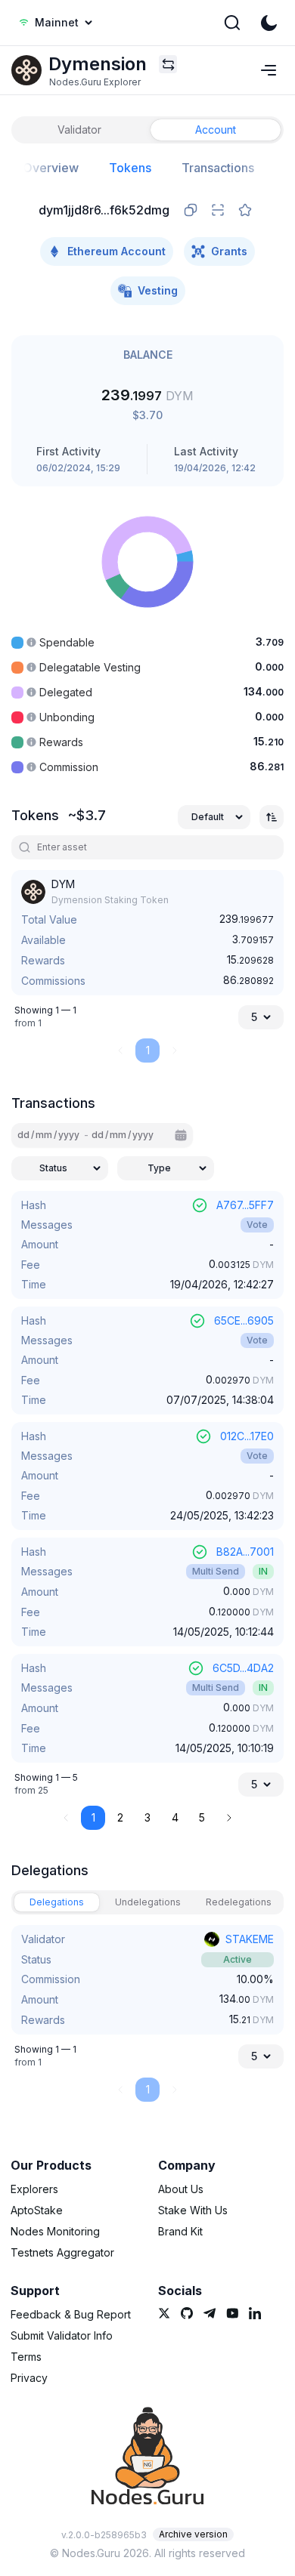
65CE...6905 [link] (244, 1320)
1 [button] (93, 1817)
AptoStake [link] (37, 2210)
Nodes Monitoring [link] (55, 2231)
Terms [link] (26, 2357)
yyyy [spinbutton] (69, 1135)
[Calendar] (181, 1135)
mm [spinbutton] (44, 1135)
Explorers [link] (34, 2189)
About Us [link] (181, 2189)
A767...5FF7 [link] (245, 1205)
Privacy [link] (29, 2378)
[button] (229, 1818)
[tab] (79, 130)
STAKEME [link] (250, 1939)
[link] (26, 70)
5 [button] (202, 1817)
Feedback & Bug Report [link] (71, 2314)
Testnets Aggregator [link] (62, 2252)
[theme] (269, 23)
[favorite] (245, 210)
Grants (229, 251)
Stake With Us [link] (193, 2210)
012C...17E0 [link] (247, 1436)
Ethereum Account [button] (116, 251)
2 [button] (120, 1817)
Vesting (158, 290)
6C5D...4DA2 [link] (243, 1668)
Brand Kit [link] (180, 2231)
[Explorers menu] (168, 64)
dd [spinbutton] (23, 1135)
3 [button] (147, 1817)
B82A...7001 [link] (245, 1552)
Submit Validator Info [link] (62, 2335)
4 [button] (175, 1817)
